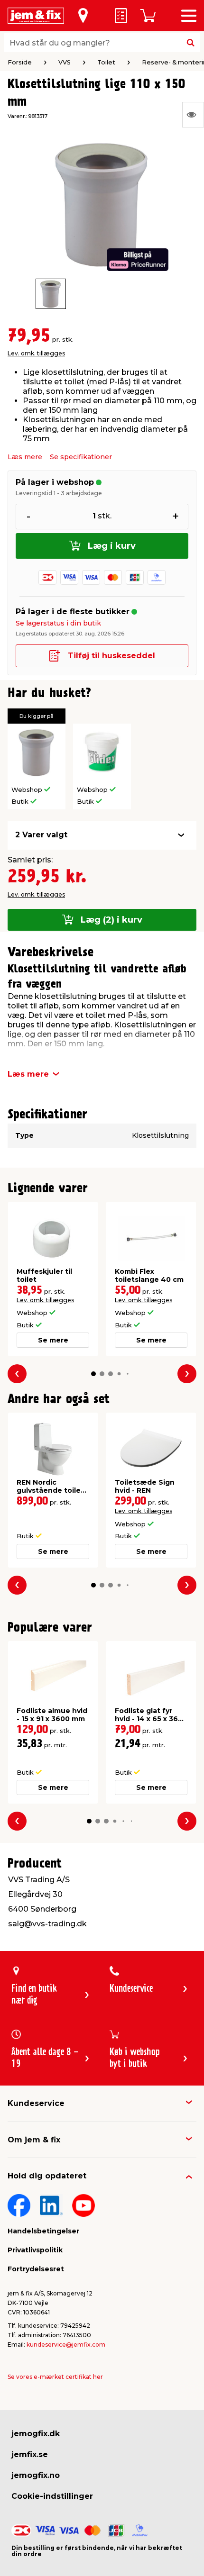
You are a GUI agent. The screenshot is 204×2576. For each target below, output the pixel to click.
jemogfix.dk (36, 2434)
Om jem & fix (34, 2140)
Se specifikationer (81, 457)
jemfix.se (30, 2454)
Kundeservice (36, 2103)
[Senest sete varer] (193, 115)
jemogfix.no (36, 2475)
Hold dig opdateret (47, 2176)
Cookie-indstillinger (52, 2496)
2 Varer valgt (41, 835)
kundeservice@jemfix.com (66, 2345)
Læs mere (25, 457)
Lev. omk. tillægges (36, 353)
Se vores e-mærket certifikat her (55, 2377)
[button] (93, 1374)
